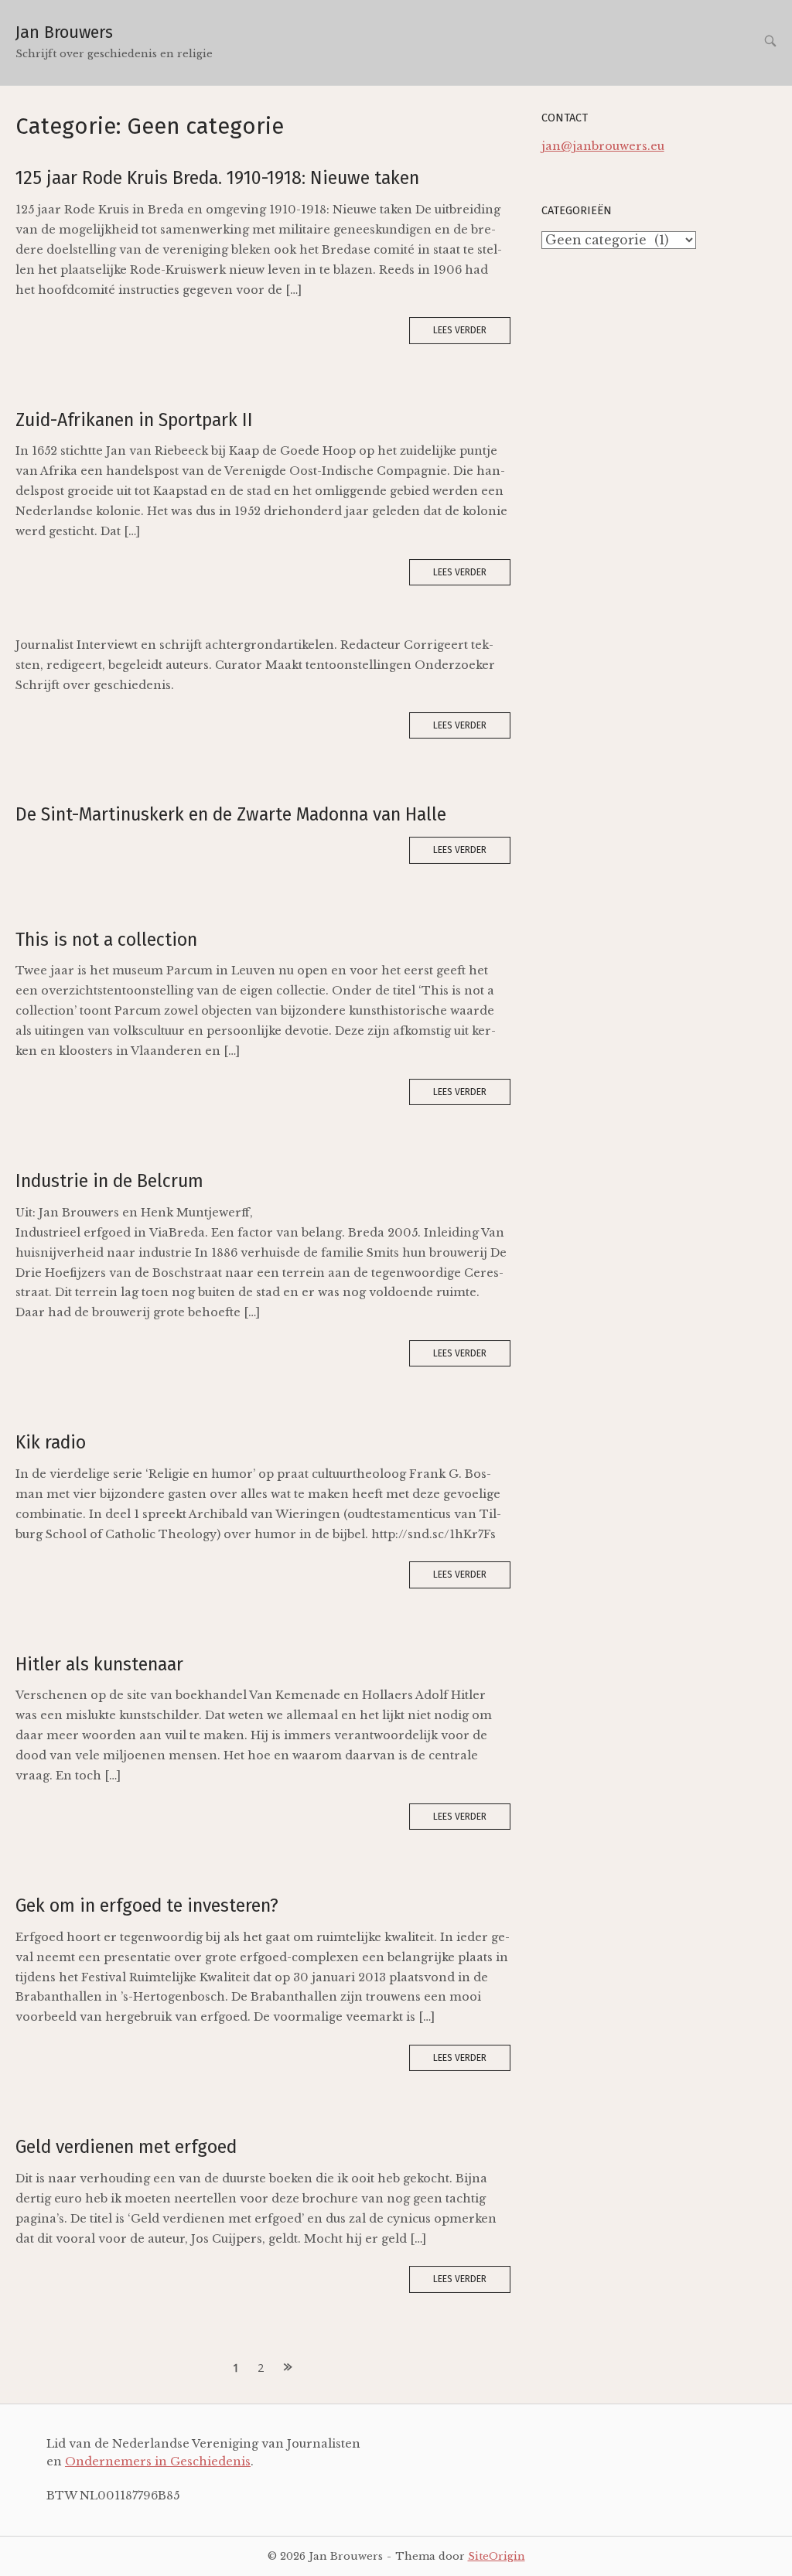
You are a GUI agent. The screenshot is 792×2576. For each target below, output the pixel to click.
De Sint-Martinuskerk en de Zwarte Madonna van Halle (231, 814)
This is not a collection (106, 940)
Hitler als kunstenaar (99, 1664)
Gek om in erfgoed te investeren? (147, 1906)
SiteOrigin (497, 2556)
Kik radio (51, 1442)
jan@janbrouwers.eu (603, 146)
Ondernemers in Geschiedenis (158, 2462)
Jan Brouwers (64, 32)
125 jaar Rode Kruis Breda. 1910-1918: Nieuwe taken (217, 178)
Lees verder (460, 330)
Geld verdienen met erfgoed (126, 2147)
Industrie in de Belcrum (109, 1181)
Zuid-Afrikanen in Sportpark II (134, 420)
